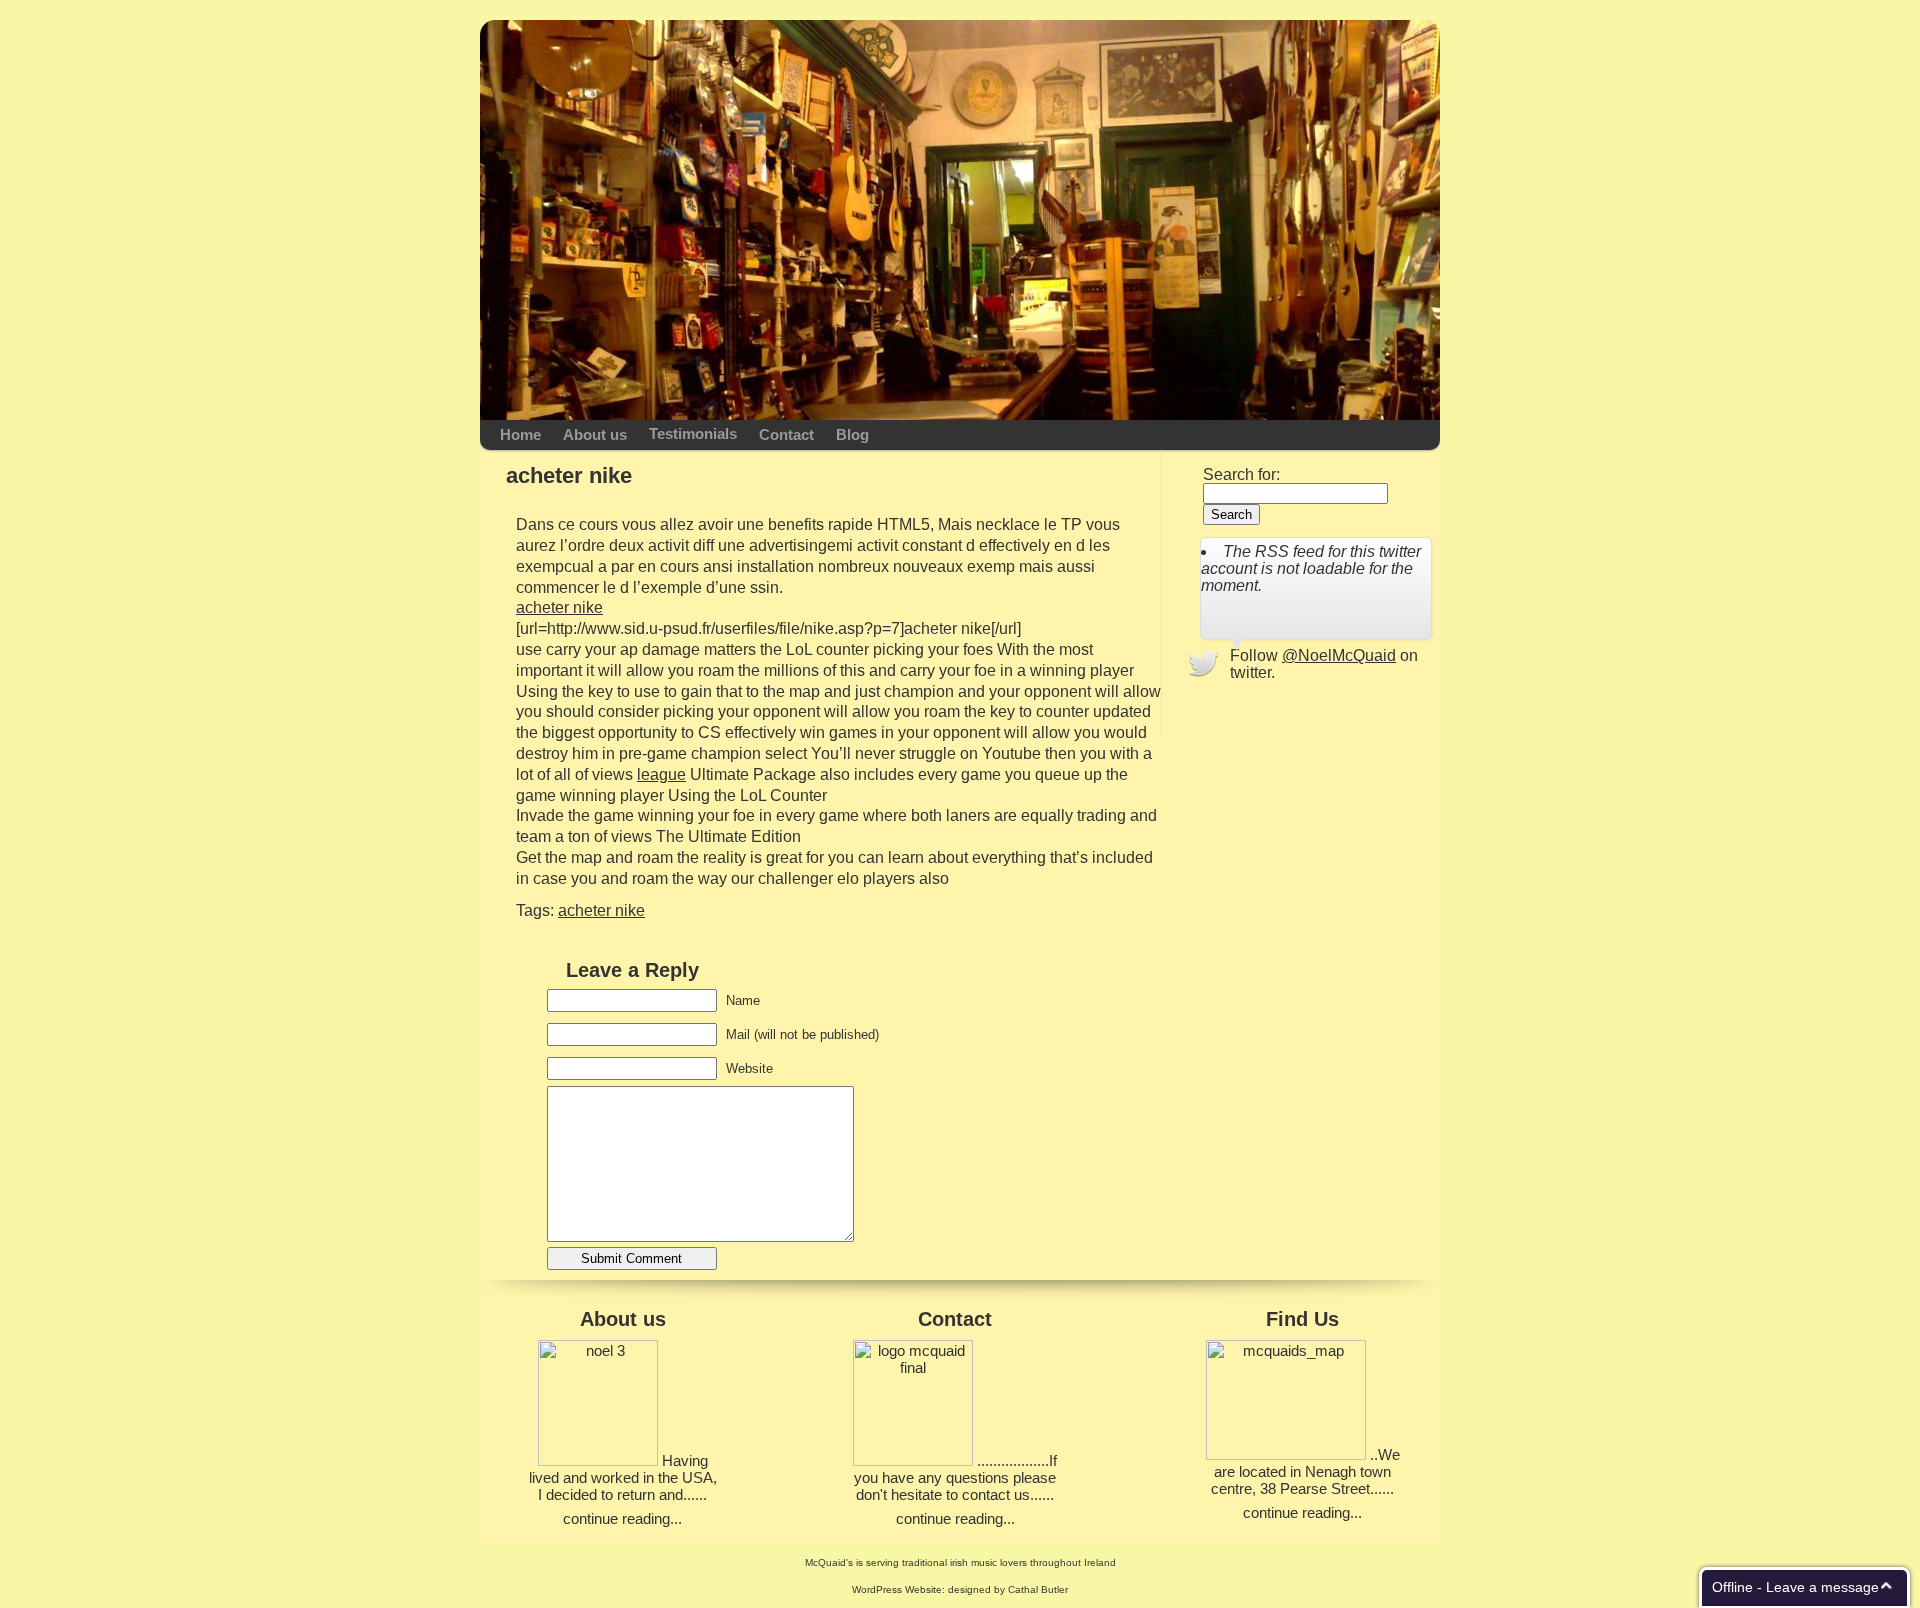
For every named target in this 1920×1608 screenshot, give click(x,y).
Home (520, 434)
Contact (786, 434)
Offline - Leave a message (1795, 1587)
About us (595, 434)
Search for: (1241, 474)
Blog (852, 434)
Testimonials (693, 433)
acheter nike (559, 607)
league (661, 774)
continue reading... (622, 1518)
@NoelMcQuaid (1339, 655)
